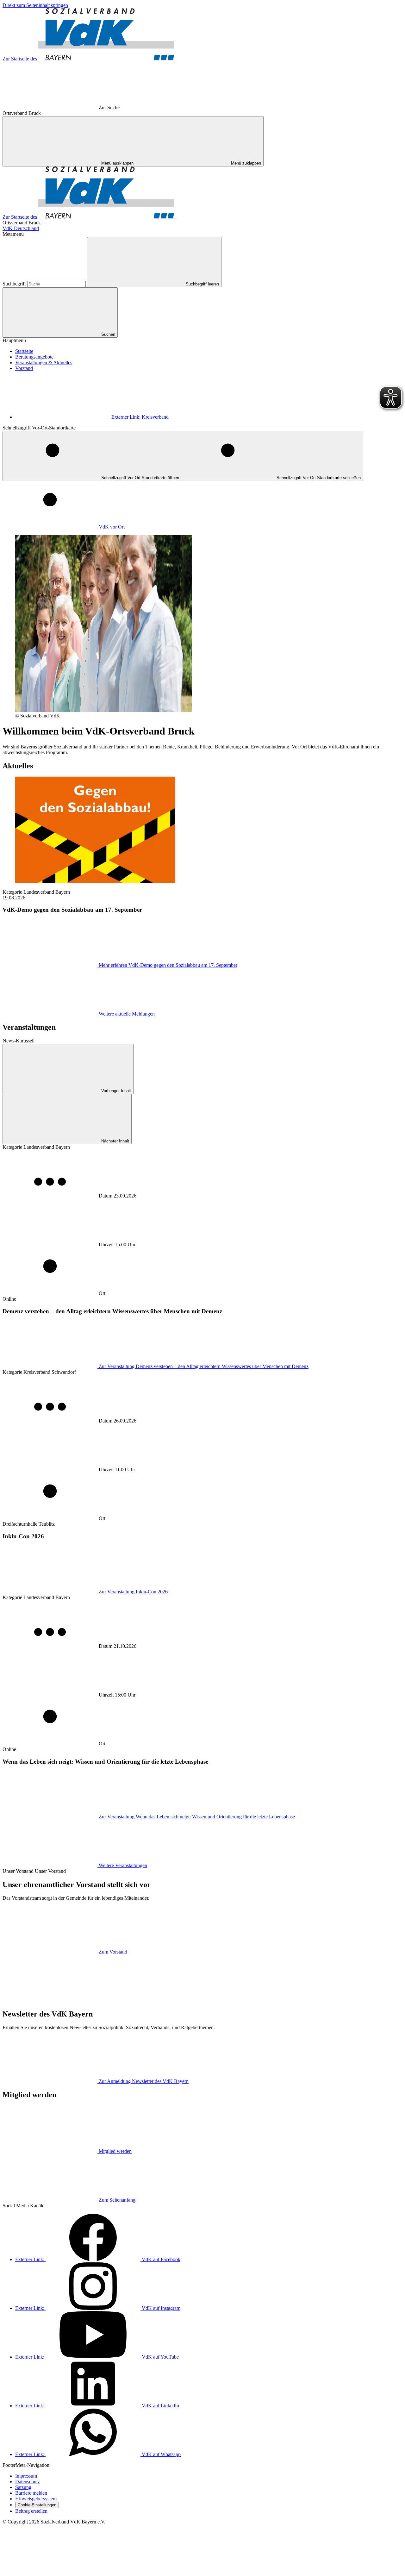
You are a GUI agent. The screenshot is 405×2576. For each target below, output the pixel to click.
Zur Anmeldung (144, 2081)
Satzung (23, 2487)
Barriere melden (31, 2493)
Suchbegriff (15, 284)
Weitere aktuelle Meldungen (127, 1014)
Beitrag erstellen (31, 2511)
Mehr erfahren (168, 965)
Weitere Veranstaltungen (123, 1865)
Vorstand (24, 368)
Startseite (24, 351)
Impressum (26, 2476)
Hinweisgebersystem (36, 2499)
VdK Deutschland (21, 228)
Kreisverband (140, 417)
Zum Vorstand (113, 1952)
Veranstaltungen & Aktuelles (44, 363)
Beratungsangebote (34, 357)
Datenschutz (28, 2482)
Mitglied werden (115, 2151)
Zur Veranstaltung (204, 1366)
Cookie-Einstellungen (37, 2505)
